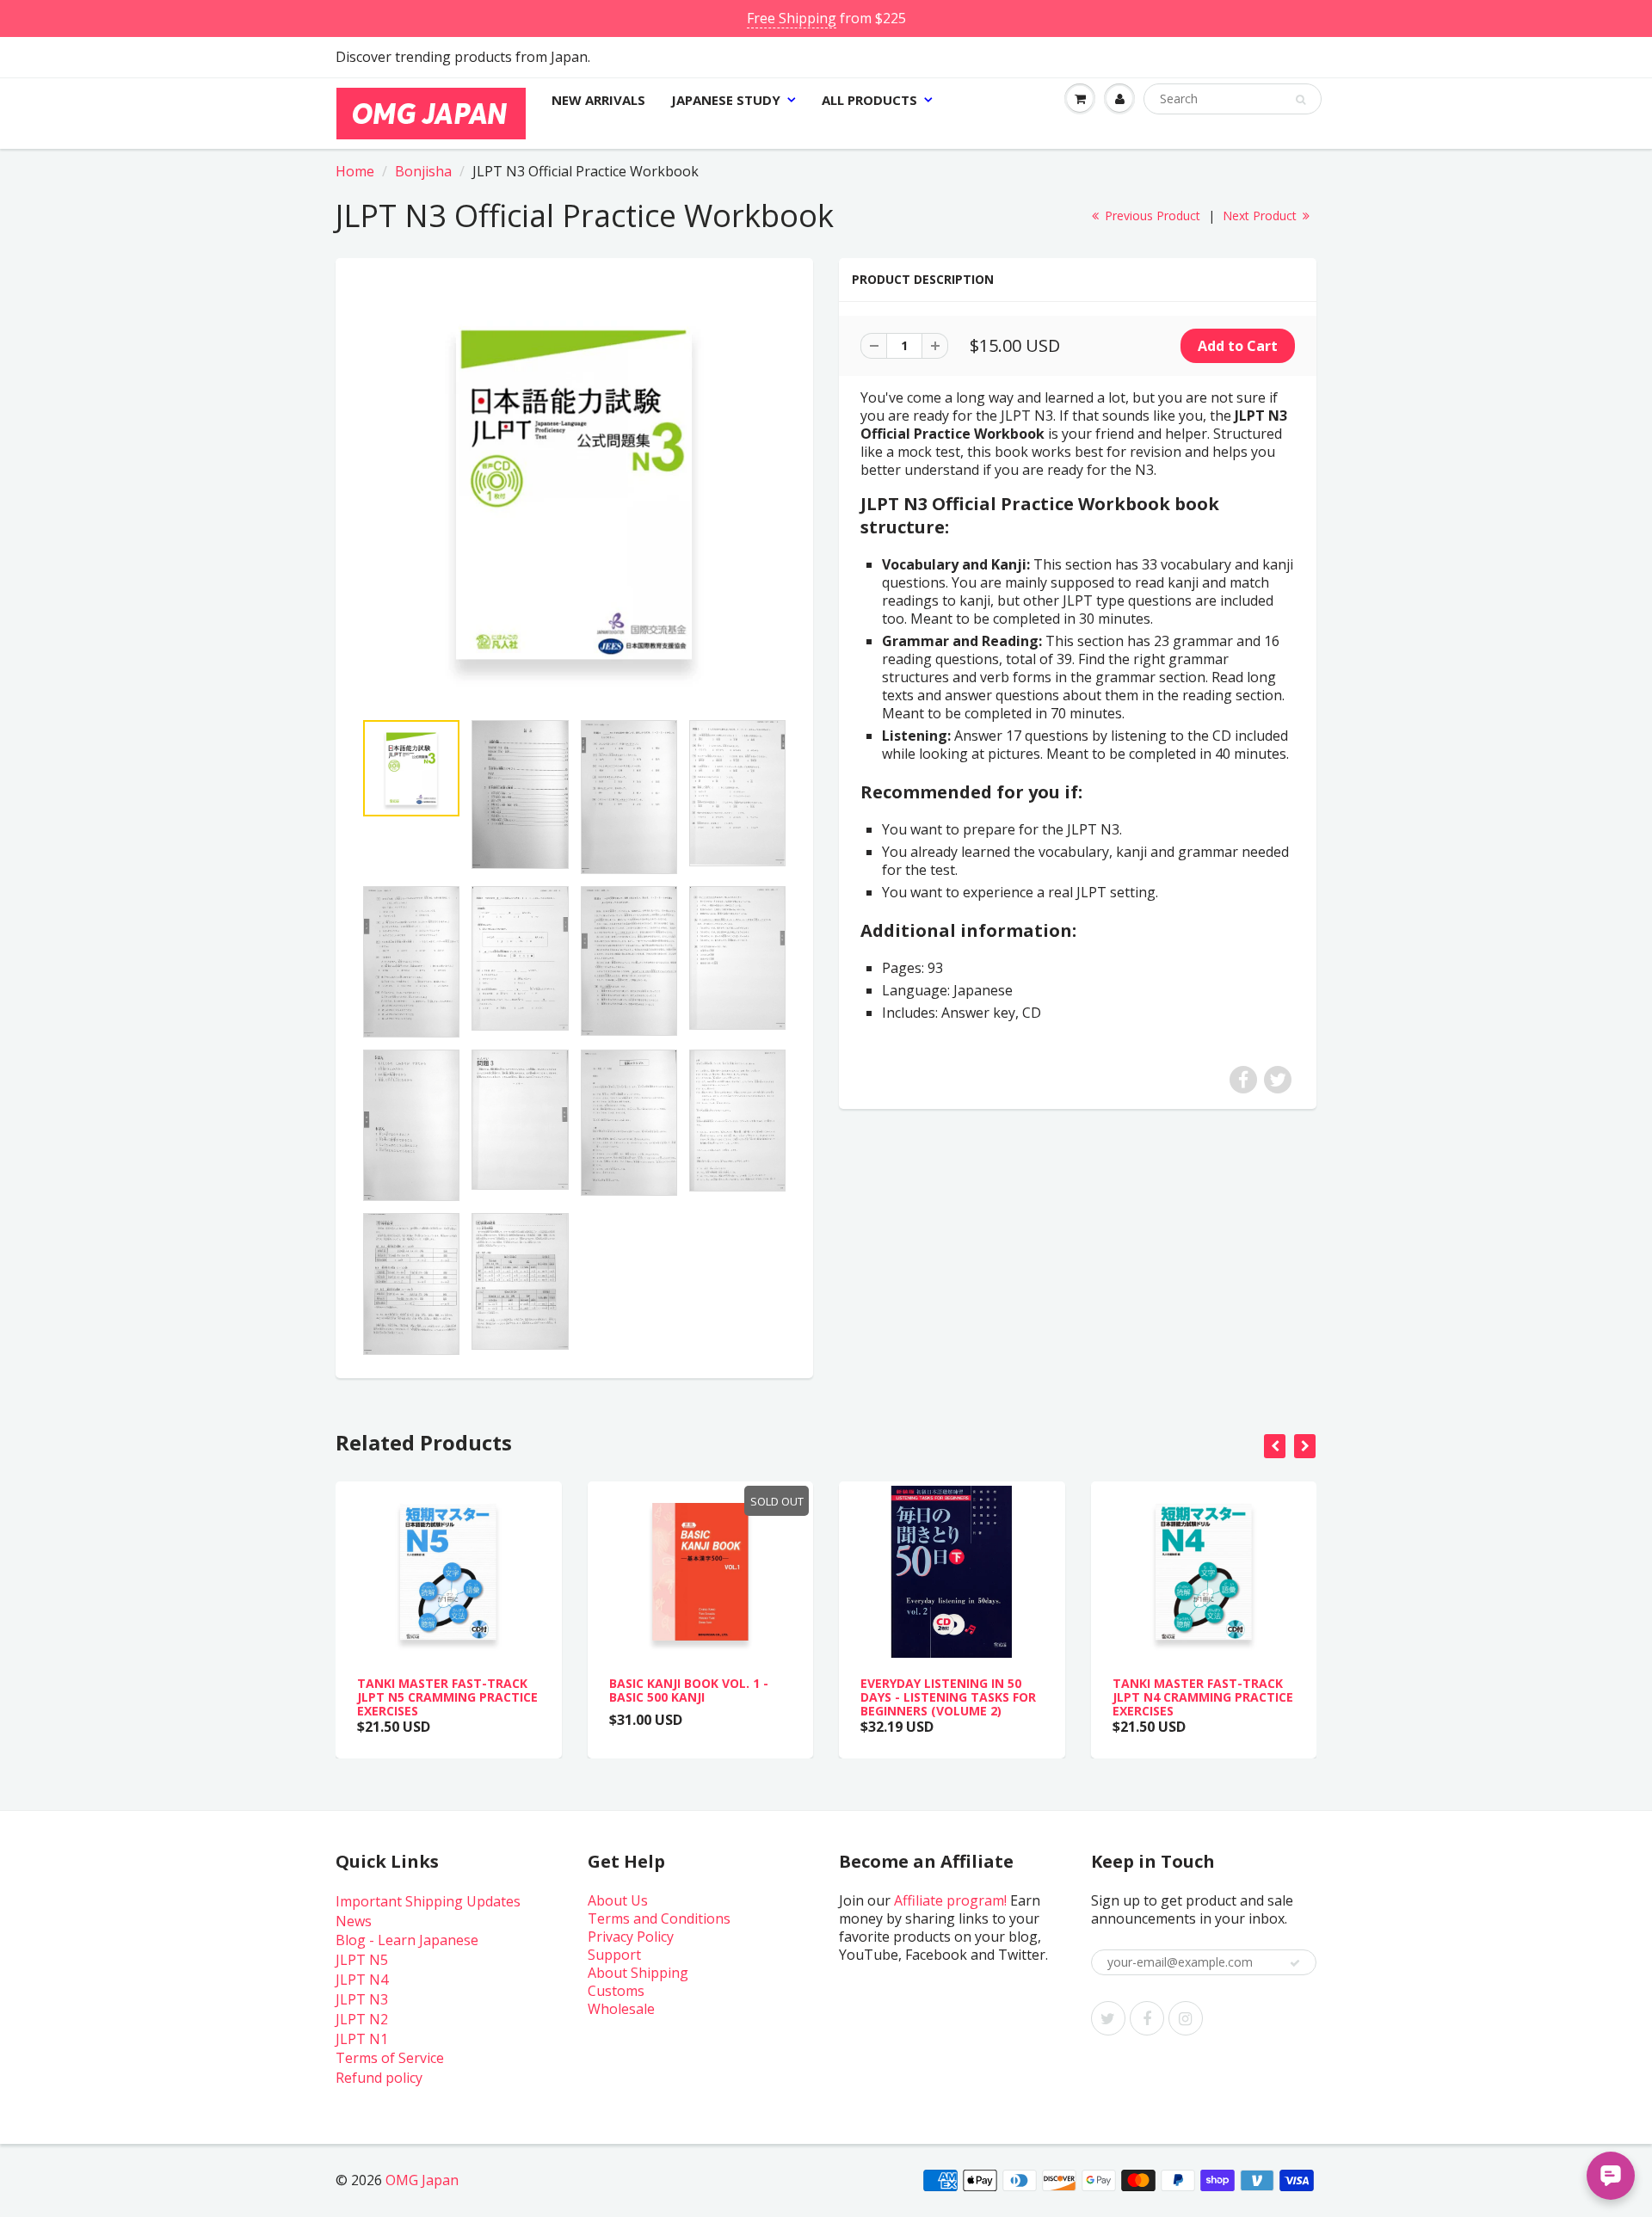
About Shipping (638, 1973)
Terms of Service (390, 2058)
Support (614, 1955)
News (354, 1921)
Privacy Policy (631, 1937)
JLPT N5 (362, 1960)
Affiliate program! (950, 1900)
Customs (616, 1991)
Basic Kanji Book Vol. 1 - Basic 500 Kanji (689, 1690)
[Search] (1301, 100)
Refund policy (379, 2078)
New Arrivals (598, 100)
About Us (618, 1900)
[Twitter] (1108, 2018)
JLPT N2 (362, 2019)
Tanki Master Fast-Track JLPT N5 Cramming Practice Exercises (447, 1697)
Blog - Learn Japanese (407, 1940)
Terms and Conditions (659, 1918)
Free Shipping (792, 18)
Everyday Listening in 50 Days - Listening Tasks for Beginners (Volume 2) (948, 1697)
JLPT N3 (362, 1999)
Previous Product (1151, 216)
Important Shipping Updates (428, 1901)
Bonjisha (423, 171)
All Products (869, 100)
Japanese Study (726, 100)
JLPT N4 (362, 1980)
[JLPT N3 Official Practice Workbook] (574, 493)
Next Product (1261, 216)
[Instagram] (1186, 2018)
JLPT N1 (362, 2039)
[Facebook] (1147, 2018)
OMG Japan (422, 2180)
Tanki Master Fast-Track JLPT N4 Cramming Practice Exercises (1203, 1697)
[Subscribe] (1295, 1963)
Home (355, 171)
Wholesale (621, 2009)
